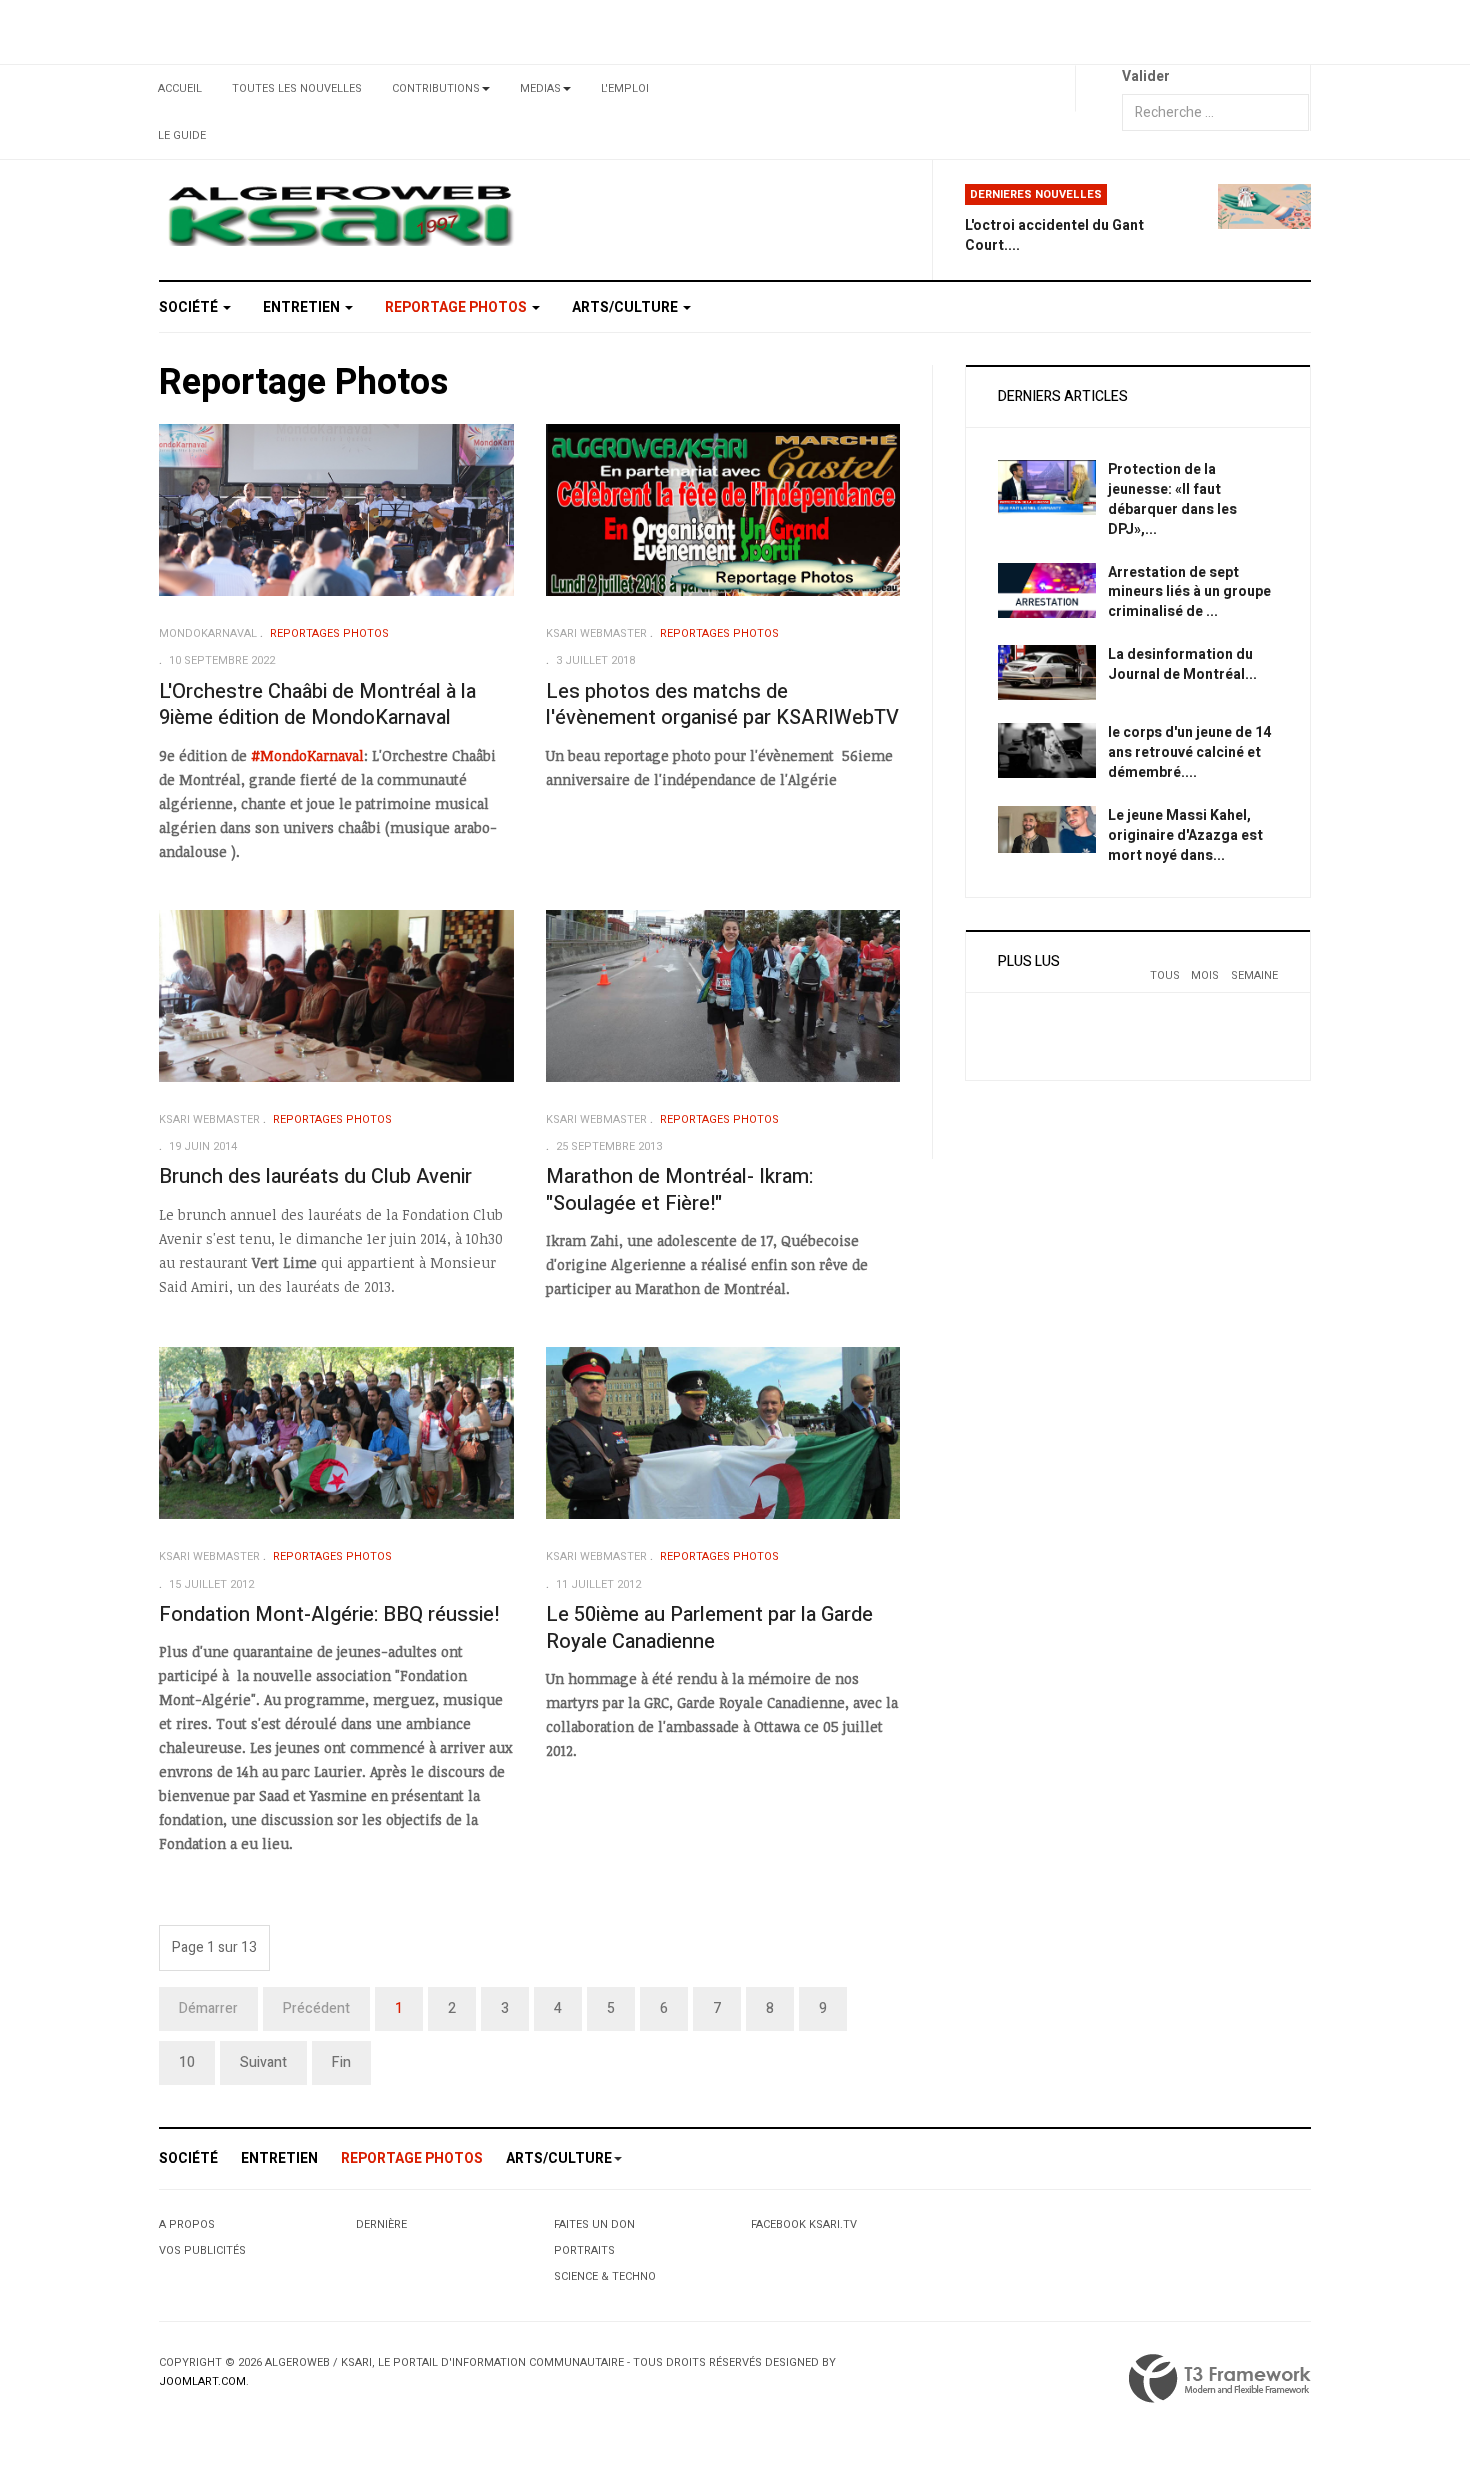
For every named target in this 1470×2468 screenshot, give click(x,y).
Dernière (381, 2224)
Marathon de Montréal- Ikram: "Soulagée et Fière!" (679, 1190)
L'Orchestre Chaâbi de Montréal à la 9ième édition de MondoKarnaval (317, 705)
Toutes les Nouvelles (297, 88)
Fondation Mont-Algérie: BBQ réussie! (329, 1614)
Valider (1146, 76)
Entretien (303, 307)
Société (190, 307)
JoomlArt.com (202, 2381)
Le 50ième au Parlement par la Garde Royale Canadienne (709, 1628)
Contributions (436, 88)
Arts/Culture (626, 307)
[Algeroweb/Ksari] (340, 214)
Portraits (584, 2250)
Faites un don (594, 2224)
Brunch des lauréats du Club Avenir (315, 1176)
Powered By (1220, 2379)
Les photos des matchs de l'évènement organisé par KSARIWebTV (722, 705)
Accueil (180, 88)
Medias (540, 88)
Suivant (263, 2062)
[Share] (1098, 88)
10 (187, 2062)
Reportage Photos (457, 307)
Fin (341, 2062)
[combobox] (1215, 112)
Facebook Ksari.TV (804, 2224)
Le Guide (182, 135)
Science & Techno (605, 2276)
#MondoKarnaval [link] (307, 755)
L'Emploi (625, 88)
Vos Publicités (202, 2250)
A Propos (187, 2224)
